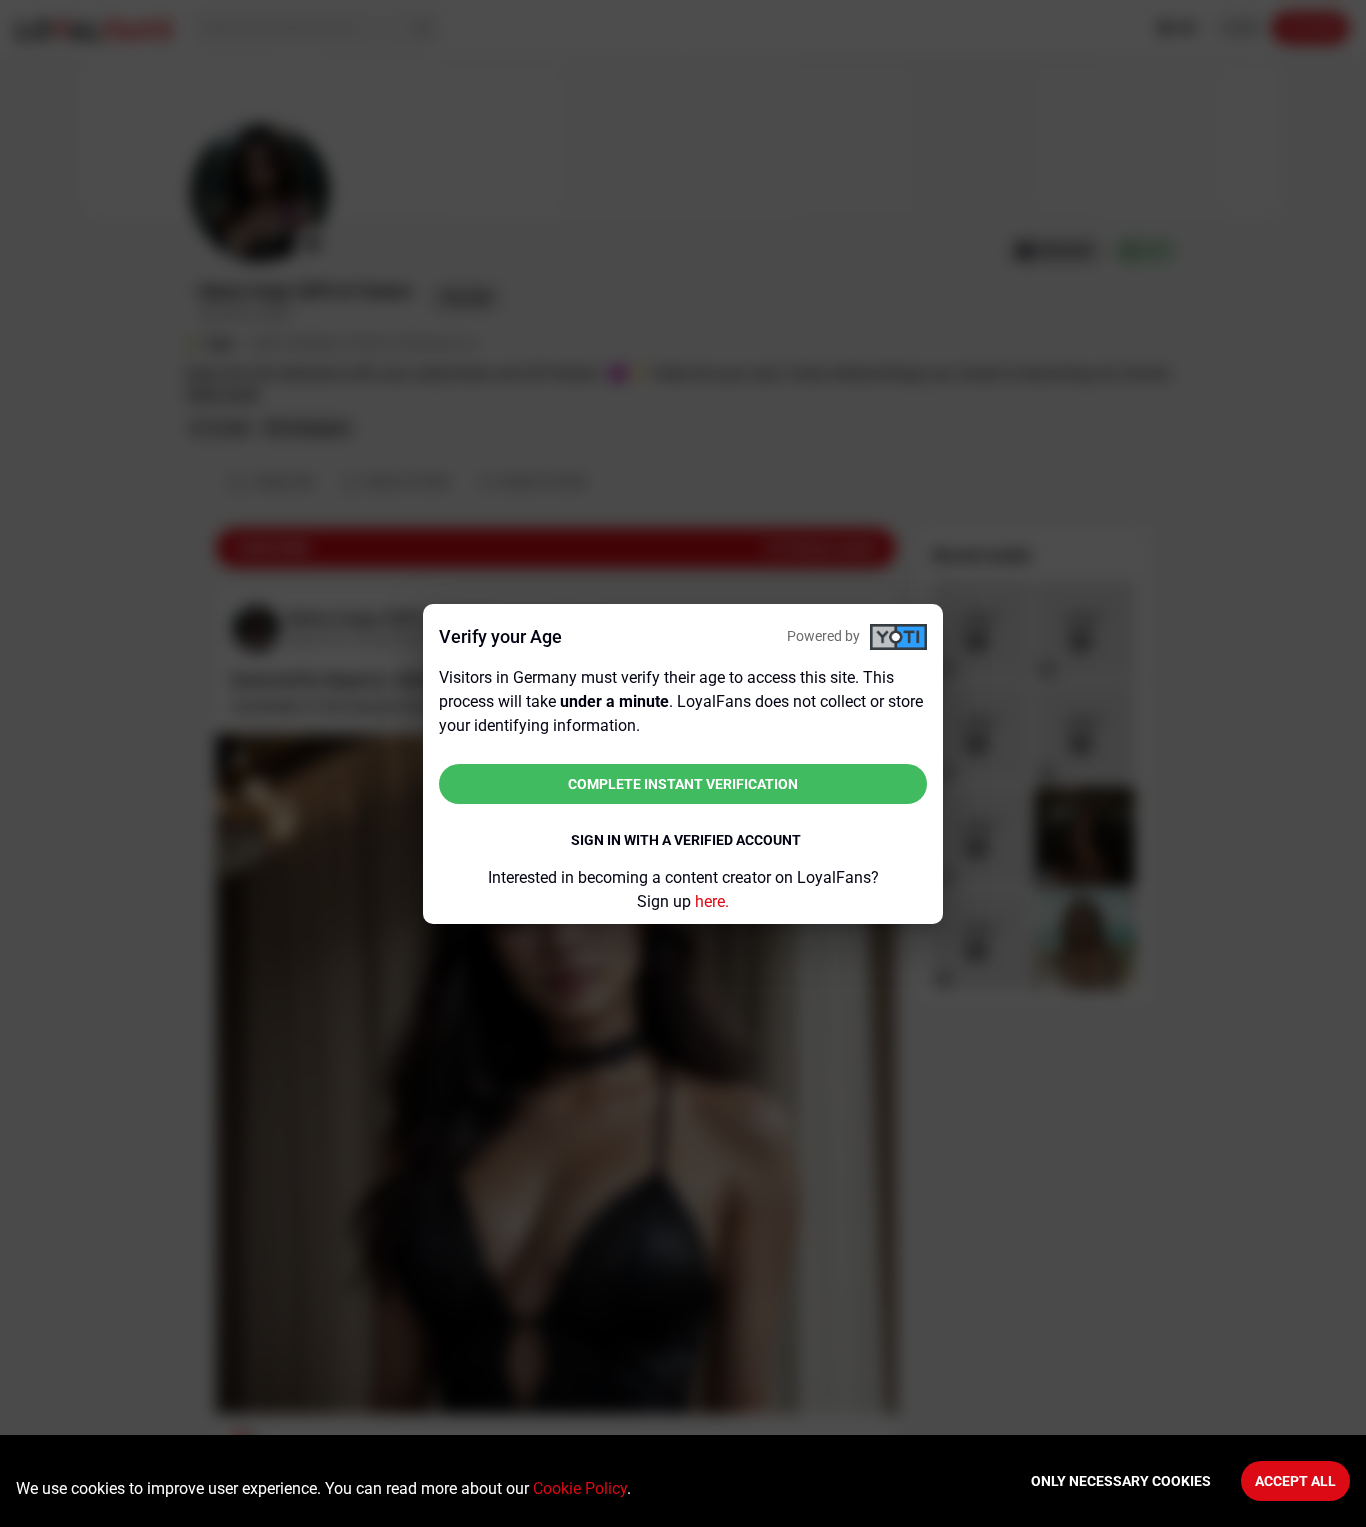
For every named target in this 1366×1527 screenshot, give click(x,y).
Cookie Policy (580, 1488)
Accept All (1295, 1481)
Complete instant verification (683, 784)
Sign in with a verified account (686, 840)
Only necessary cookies (1121, 1481)
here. (712, 901)
